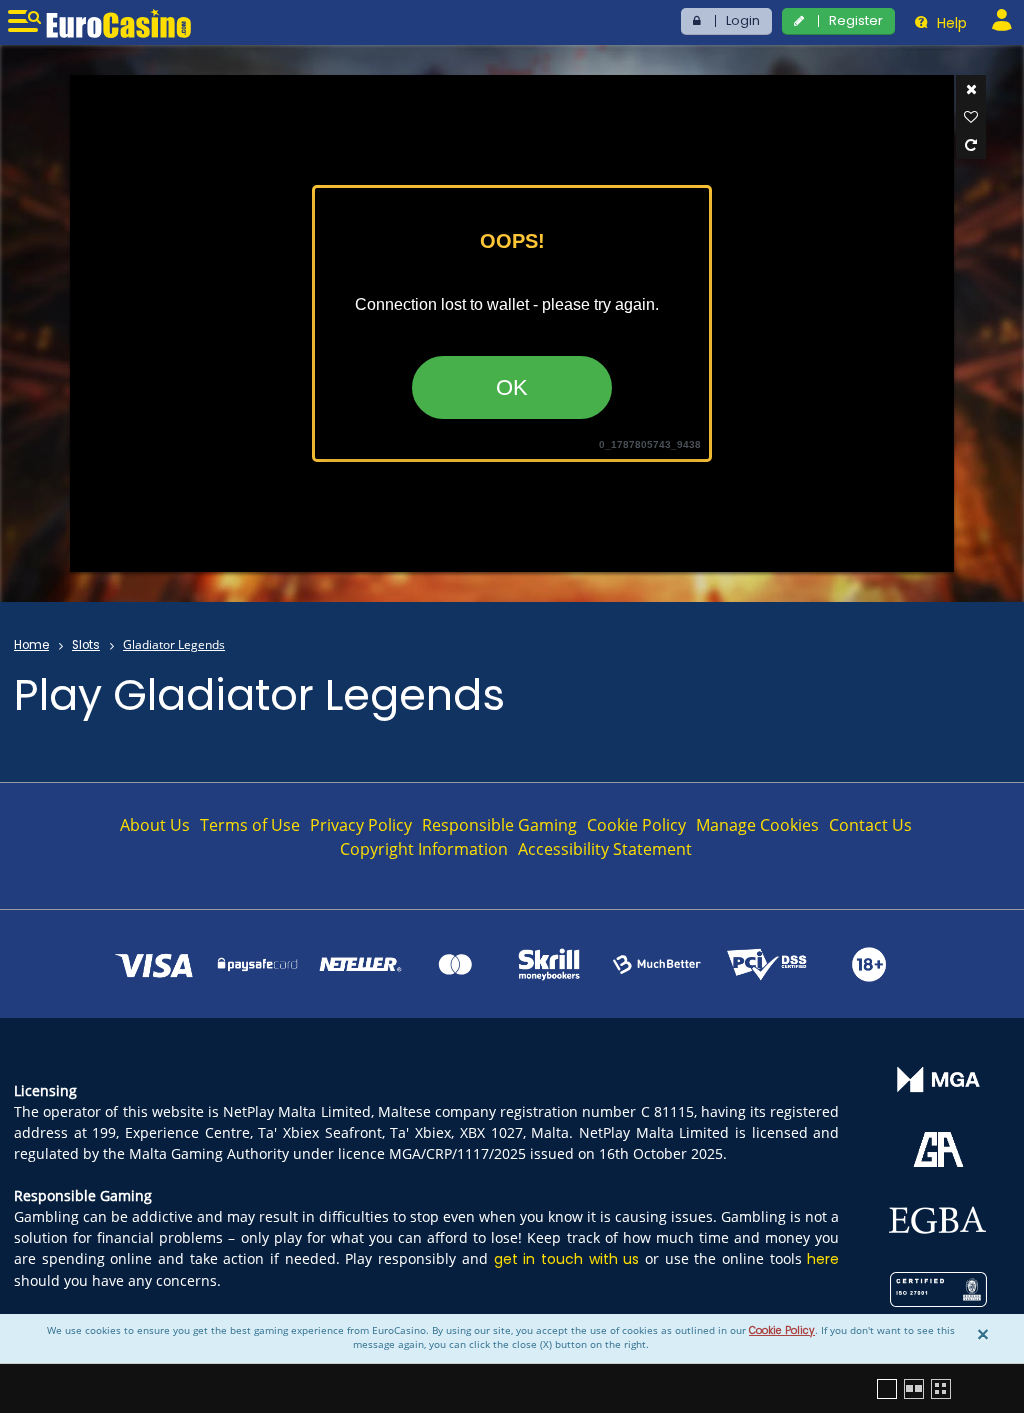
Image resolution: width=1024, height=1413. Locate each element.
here (823, 1259)
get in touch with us (567, 1259)
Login (743, 20)
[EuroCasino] (118, 23)
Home (31, 645)
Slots (86, 645)
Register (856, 20)
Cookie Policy (782, 1330)
